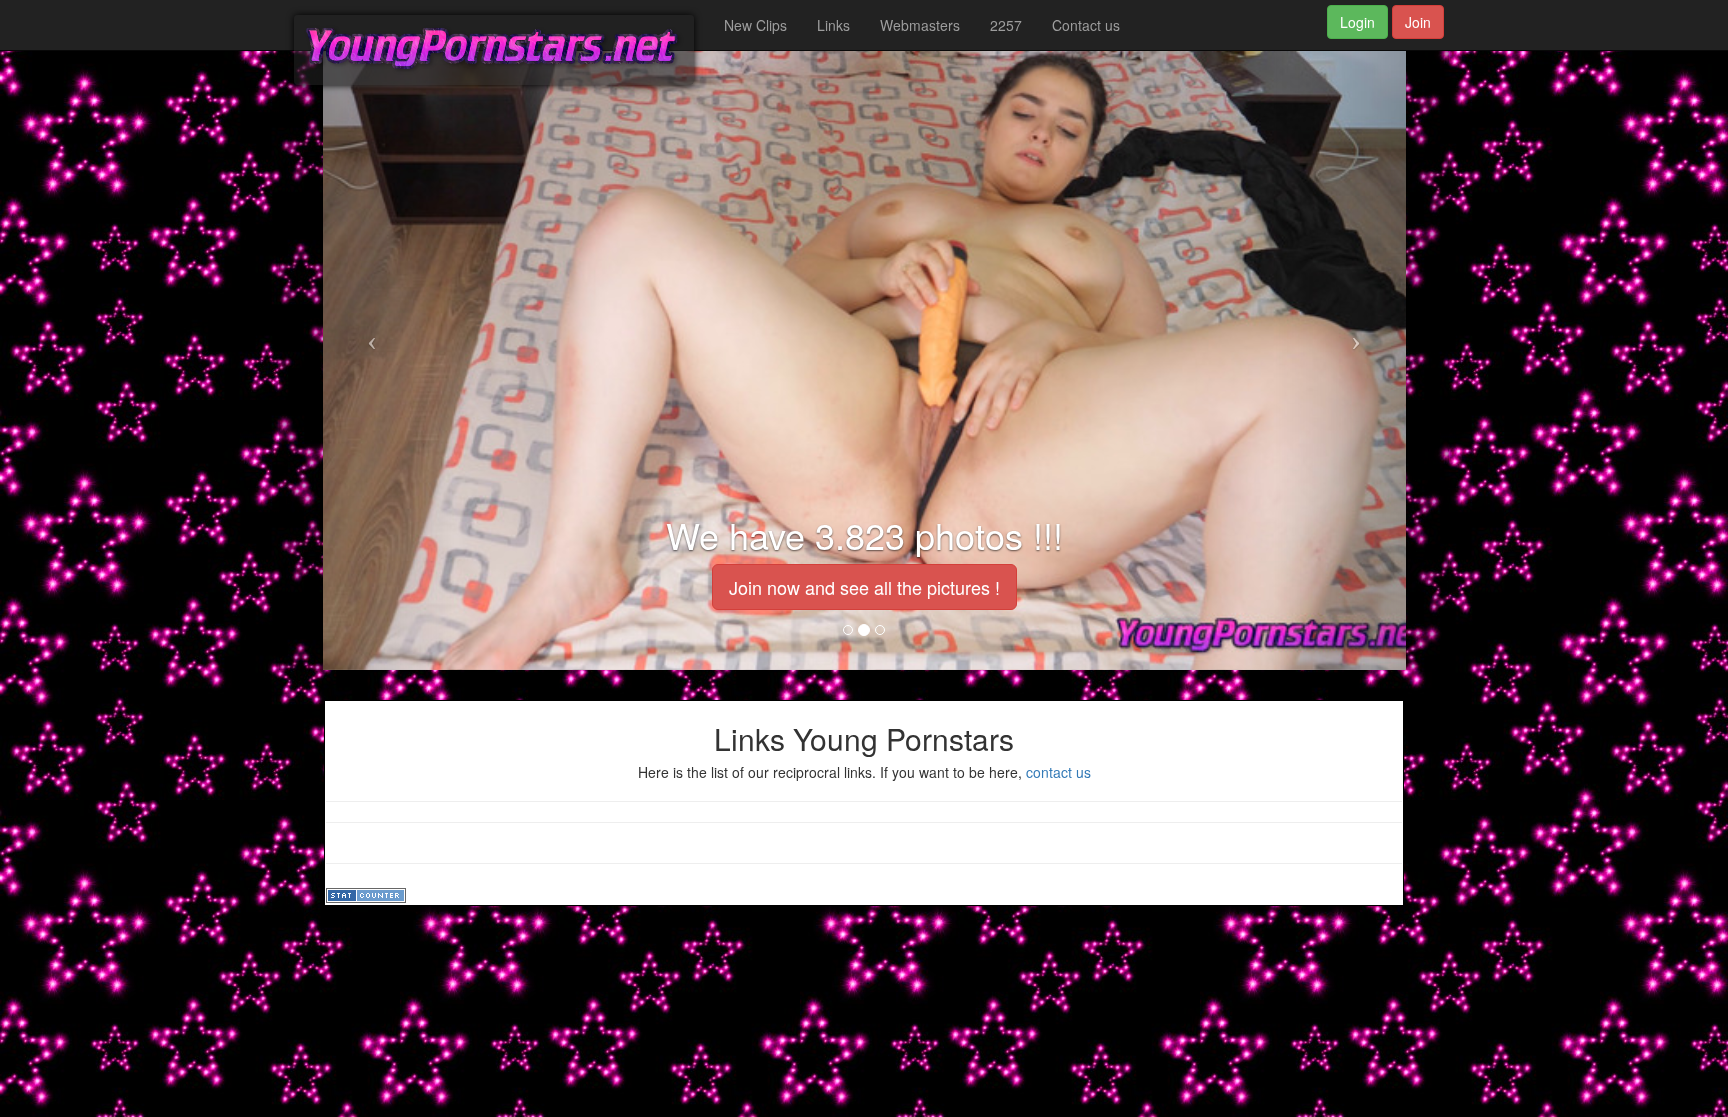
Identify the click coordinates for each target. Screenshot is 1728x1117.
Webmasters (920, 25)
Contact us (1086, 25)
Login (1357, 22)
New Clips (755, 25)
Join (1418, 22)
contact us (1058, 772)
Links (833, 25)
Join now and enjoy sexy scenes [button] (864, 587)
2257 (1006, 25)
